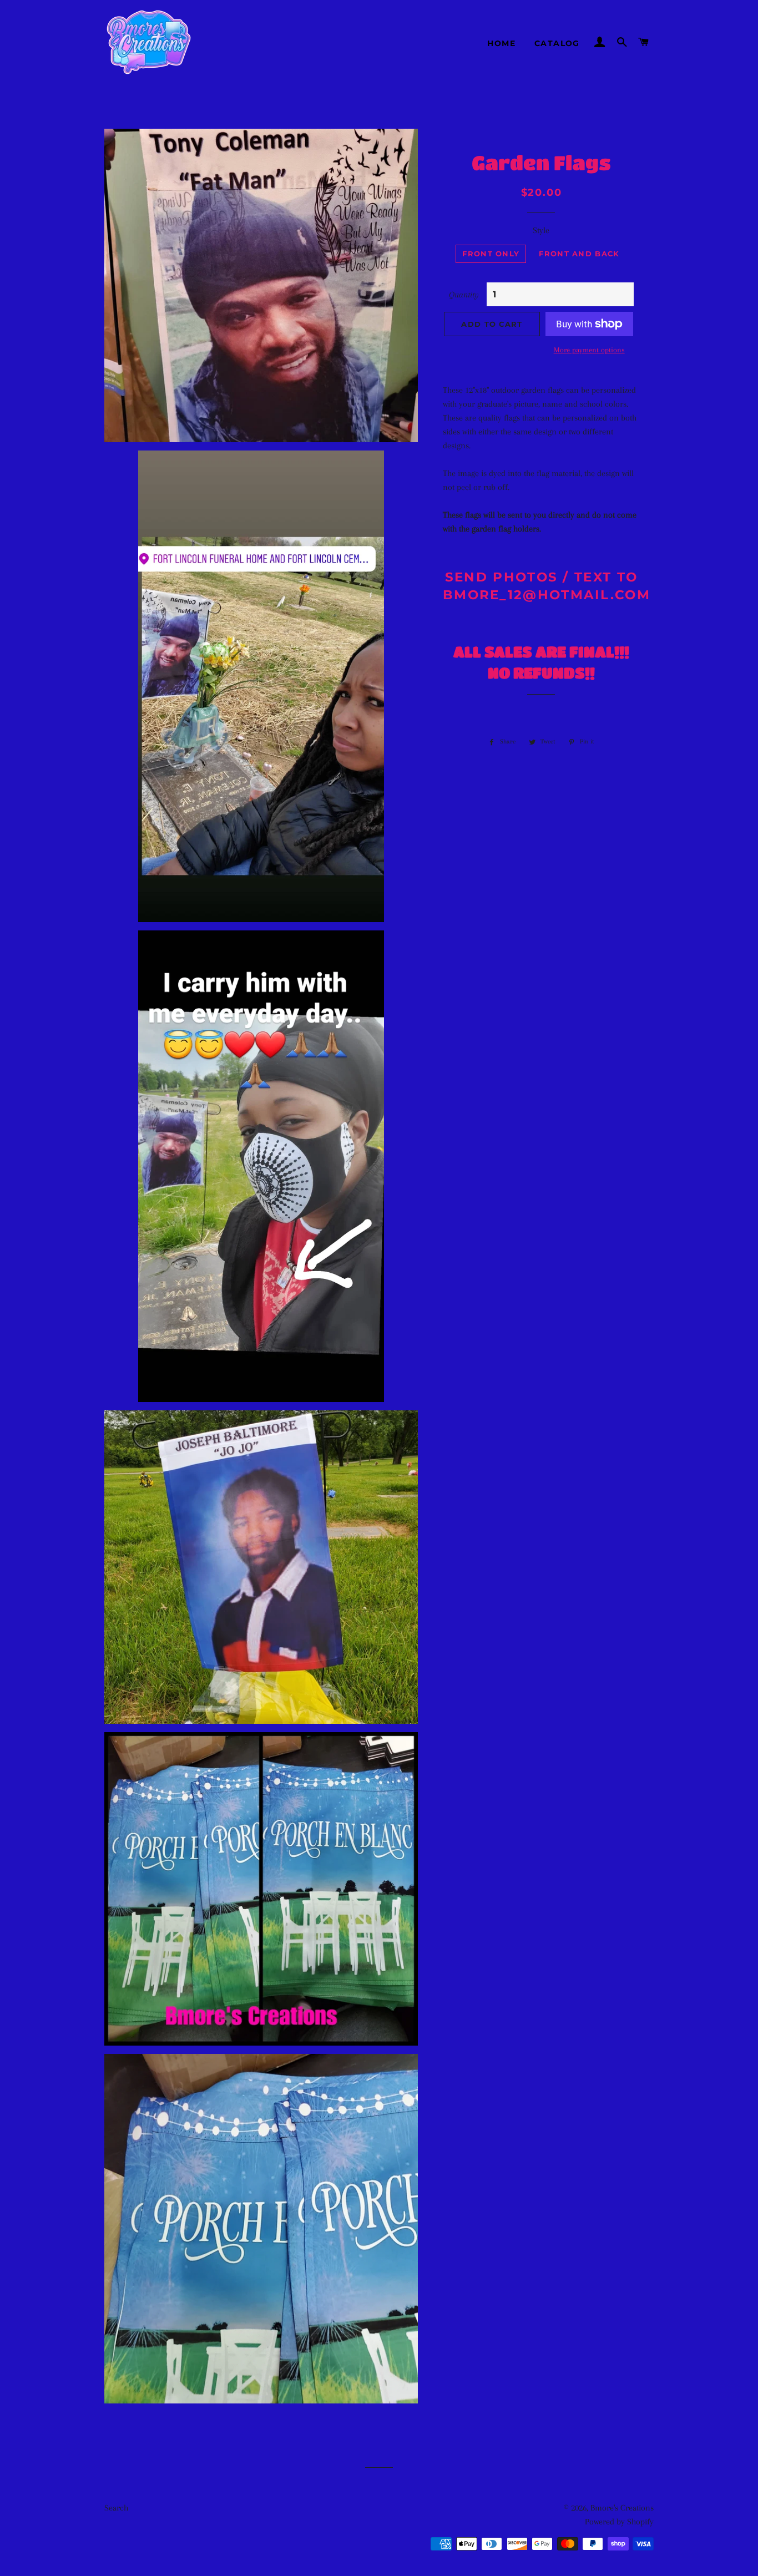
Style (541, 230)
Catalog (557, 43)
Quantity (464, 295)
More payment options (589, 350)
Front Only (491, 254)
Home (501, 43)
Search (116, 2508)
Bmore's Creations (622, 2508)
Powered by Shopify (619, 2522)
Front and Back (579, 254)
